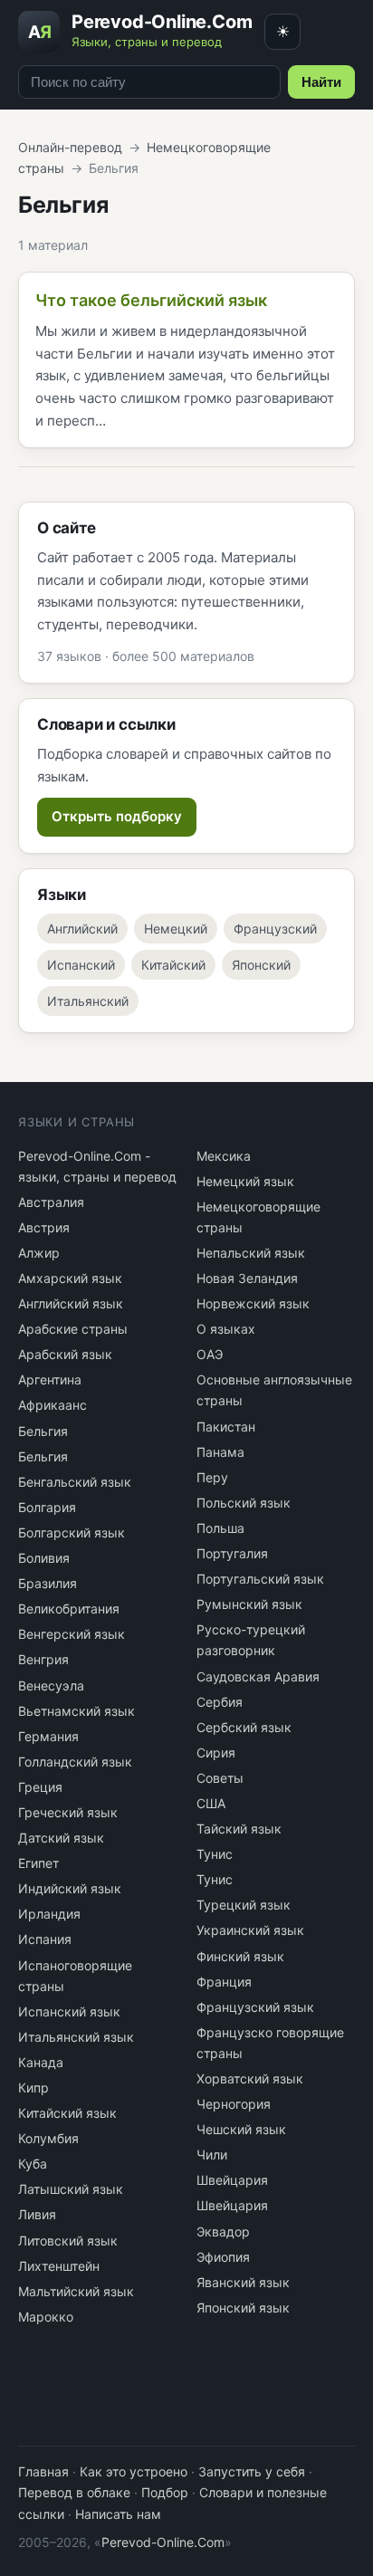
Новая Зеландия (247, 1278)
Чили (212, 2155)
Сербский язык (244, 1727)
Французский (275, 929)
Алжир (39, 1253)
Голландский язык (75, 1762)
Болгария (47, 1507)
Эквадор (223, 2231)
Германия (48, 1736)
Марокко (46, 2317)
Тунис (215, 1854)
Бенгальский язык (75, 1482)
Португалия (232, 1553)
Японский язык (243, 2308)
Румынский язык (249, 1604)
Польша (220, 1528)
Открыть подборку (117, 816)
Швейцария (232, 2180)
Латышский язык (71, 2189)
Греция (40, 1787)
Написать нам (118, 2514)
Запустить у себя (252, 2471)
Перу (212, 1477)
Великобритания (69, 1609)
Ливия (37, 2214)
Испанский (81, 965)
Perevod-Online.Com (163, 2542)
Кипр (33, 2088)
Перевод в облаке (74, 2492)
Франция (224, 1982)
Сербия (220, 1702)
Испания (45, 1939)
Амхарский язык (70, 1278)
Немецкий (176, 929)
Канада (41, 2062)
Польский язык (244, 1503)
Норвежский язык (253, 1303)
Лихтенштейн (59, 2266)
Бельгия (43, 1431)
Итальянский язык (76, 2037)
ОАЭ (210, 1354)
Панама (220, 1452)
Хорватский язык (250, 2078)
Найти (321, 82)
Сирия (216, 1752)
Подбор (165, 2492)
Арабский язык (65, 1354)
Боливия (44, 1558)
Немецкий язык (245, 1181)
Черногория (234, 2104)
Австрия (44, 1227)
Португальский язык (260, 1579)
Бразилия (48, 1583)
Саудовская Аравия (258, 1676)
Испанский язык (69, 2011)
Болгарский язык (72, 1532)
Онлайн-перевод (70, 147)
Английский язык (71, 1303)
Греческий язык (68, 1812)
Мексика (224, 1156)
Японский (261, 965)
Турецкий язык (244, 1905)
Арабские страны (73, 1329)
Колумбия (48, 2138)
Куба (33, 2164)
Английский (82, 929)
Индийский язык (70, 1888)
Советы (220, 1778)
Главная (43, 2471)
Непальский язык (251, 1253)
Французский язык (255, 2007)
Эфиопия (223, 2257)
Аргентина (50, 1379)
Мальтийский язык (76, 2291)
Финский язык (240, 1956)
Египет (38, 1863)
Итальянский (88, 1001)
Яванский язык (243, 2282)
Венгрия (43, 1659)
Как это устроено (134, 2471)
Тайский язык (239, 1829)
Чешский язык (241, 2129)
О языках (226, 1329)
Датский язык (61, 1838)
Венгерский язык (72, 1634)
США (211, 1803)
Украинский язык (250, 1930)
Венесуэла (51, 1685)
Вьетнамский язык (77, 1711)
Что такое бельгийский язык (151, 300)
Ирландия (49, 1914)
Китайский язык (67, 2113)
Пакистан (226, 1427)
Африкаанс (53, 1405)
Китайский (173, 965)
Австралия (51, 1202)
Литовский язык (68, 2241)
